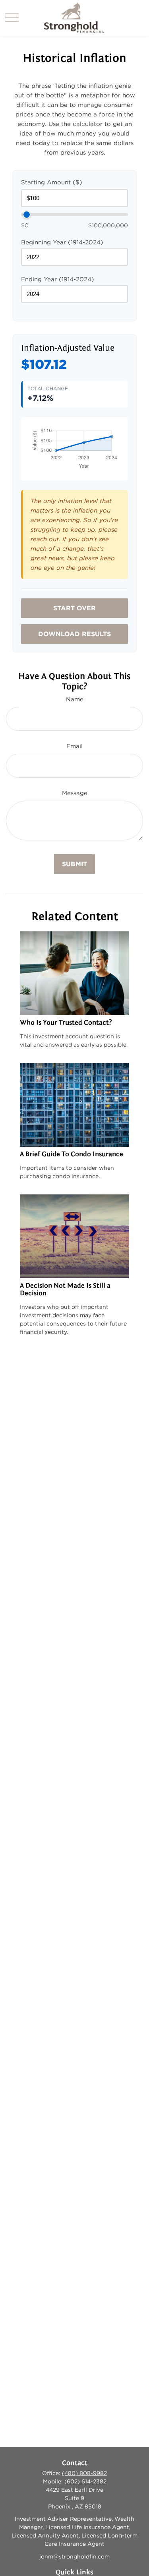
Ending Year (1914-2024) (58, 279)
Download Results (74, 634)
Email (74, 746)
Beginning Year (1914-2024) (62, 242)
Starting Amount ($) (52, 182)
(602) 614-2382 (85, 2481)
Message (75, 793)
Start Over (74, 608)
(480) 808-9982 (84, 2473)
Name (75, 699)
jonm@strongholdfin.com (74, 2557)
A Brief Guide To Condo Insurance (72, 1154)
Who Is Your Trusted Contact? (66, 1023)
